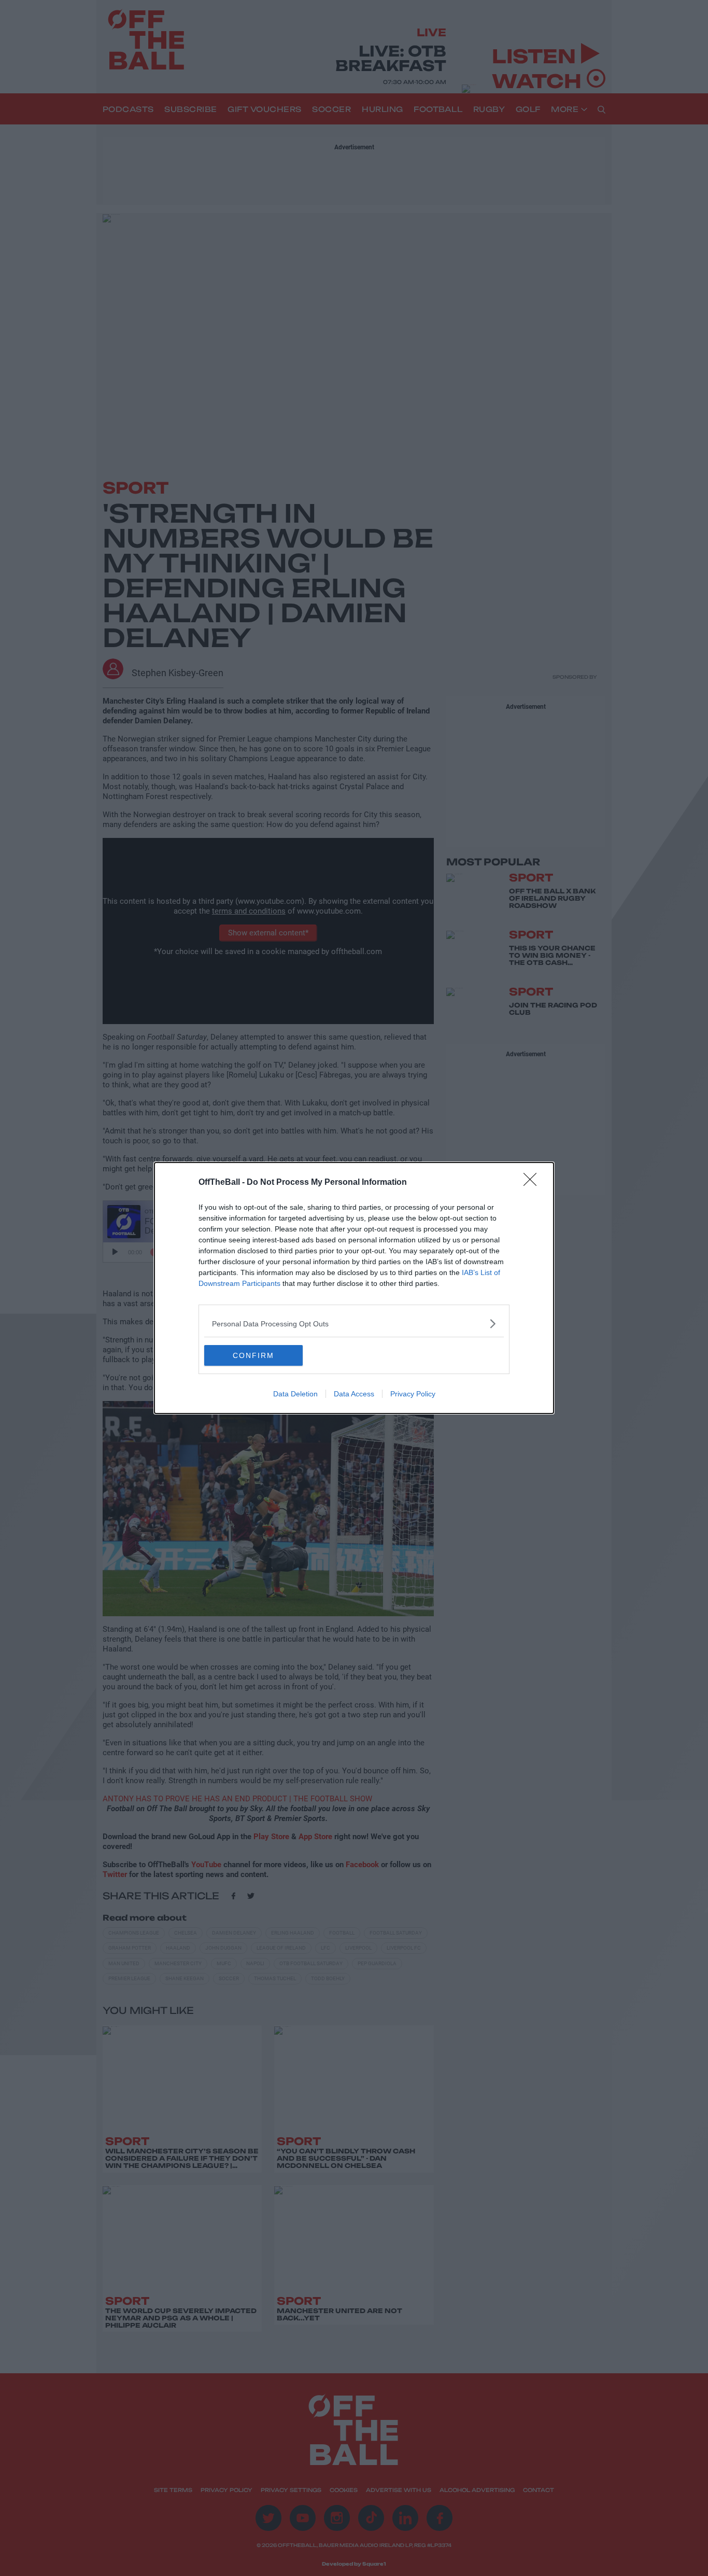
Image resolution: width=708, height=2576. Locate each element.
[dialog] (354, 1288)
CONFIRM (253, 1355)
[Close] (533, 1183)
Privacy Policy (413, 1394)
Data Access (354, 1394)
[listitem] (354, 1324)
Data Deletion (295, 1394)
